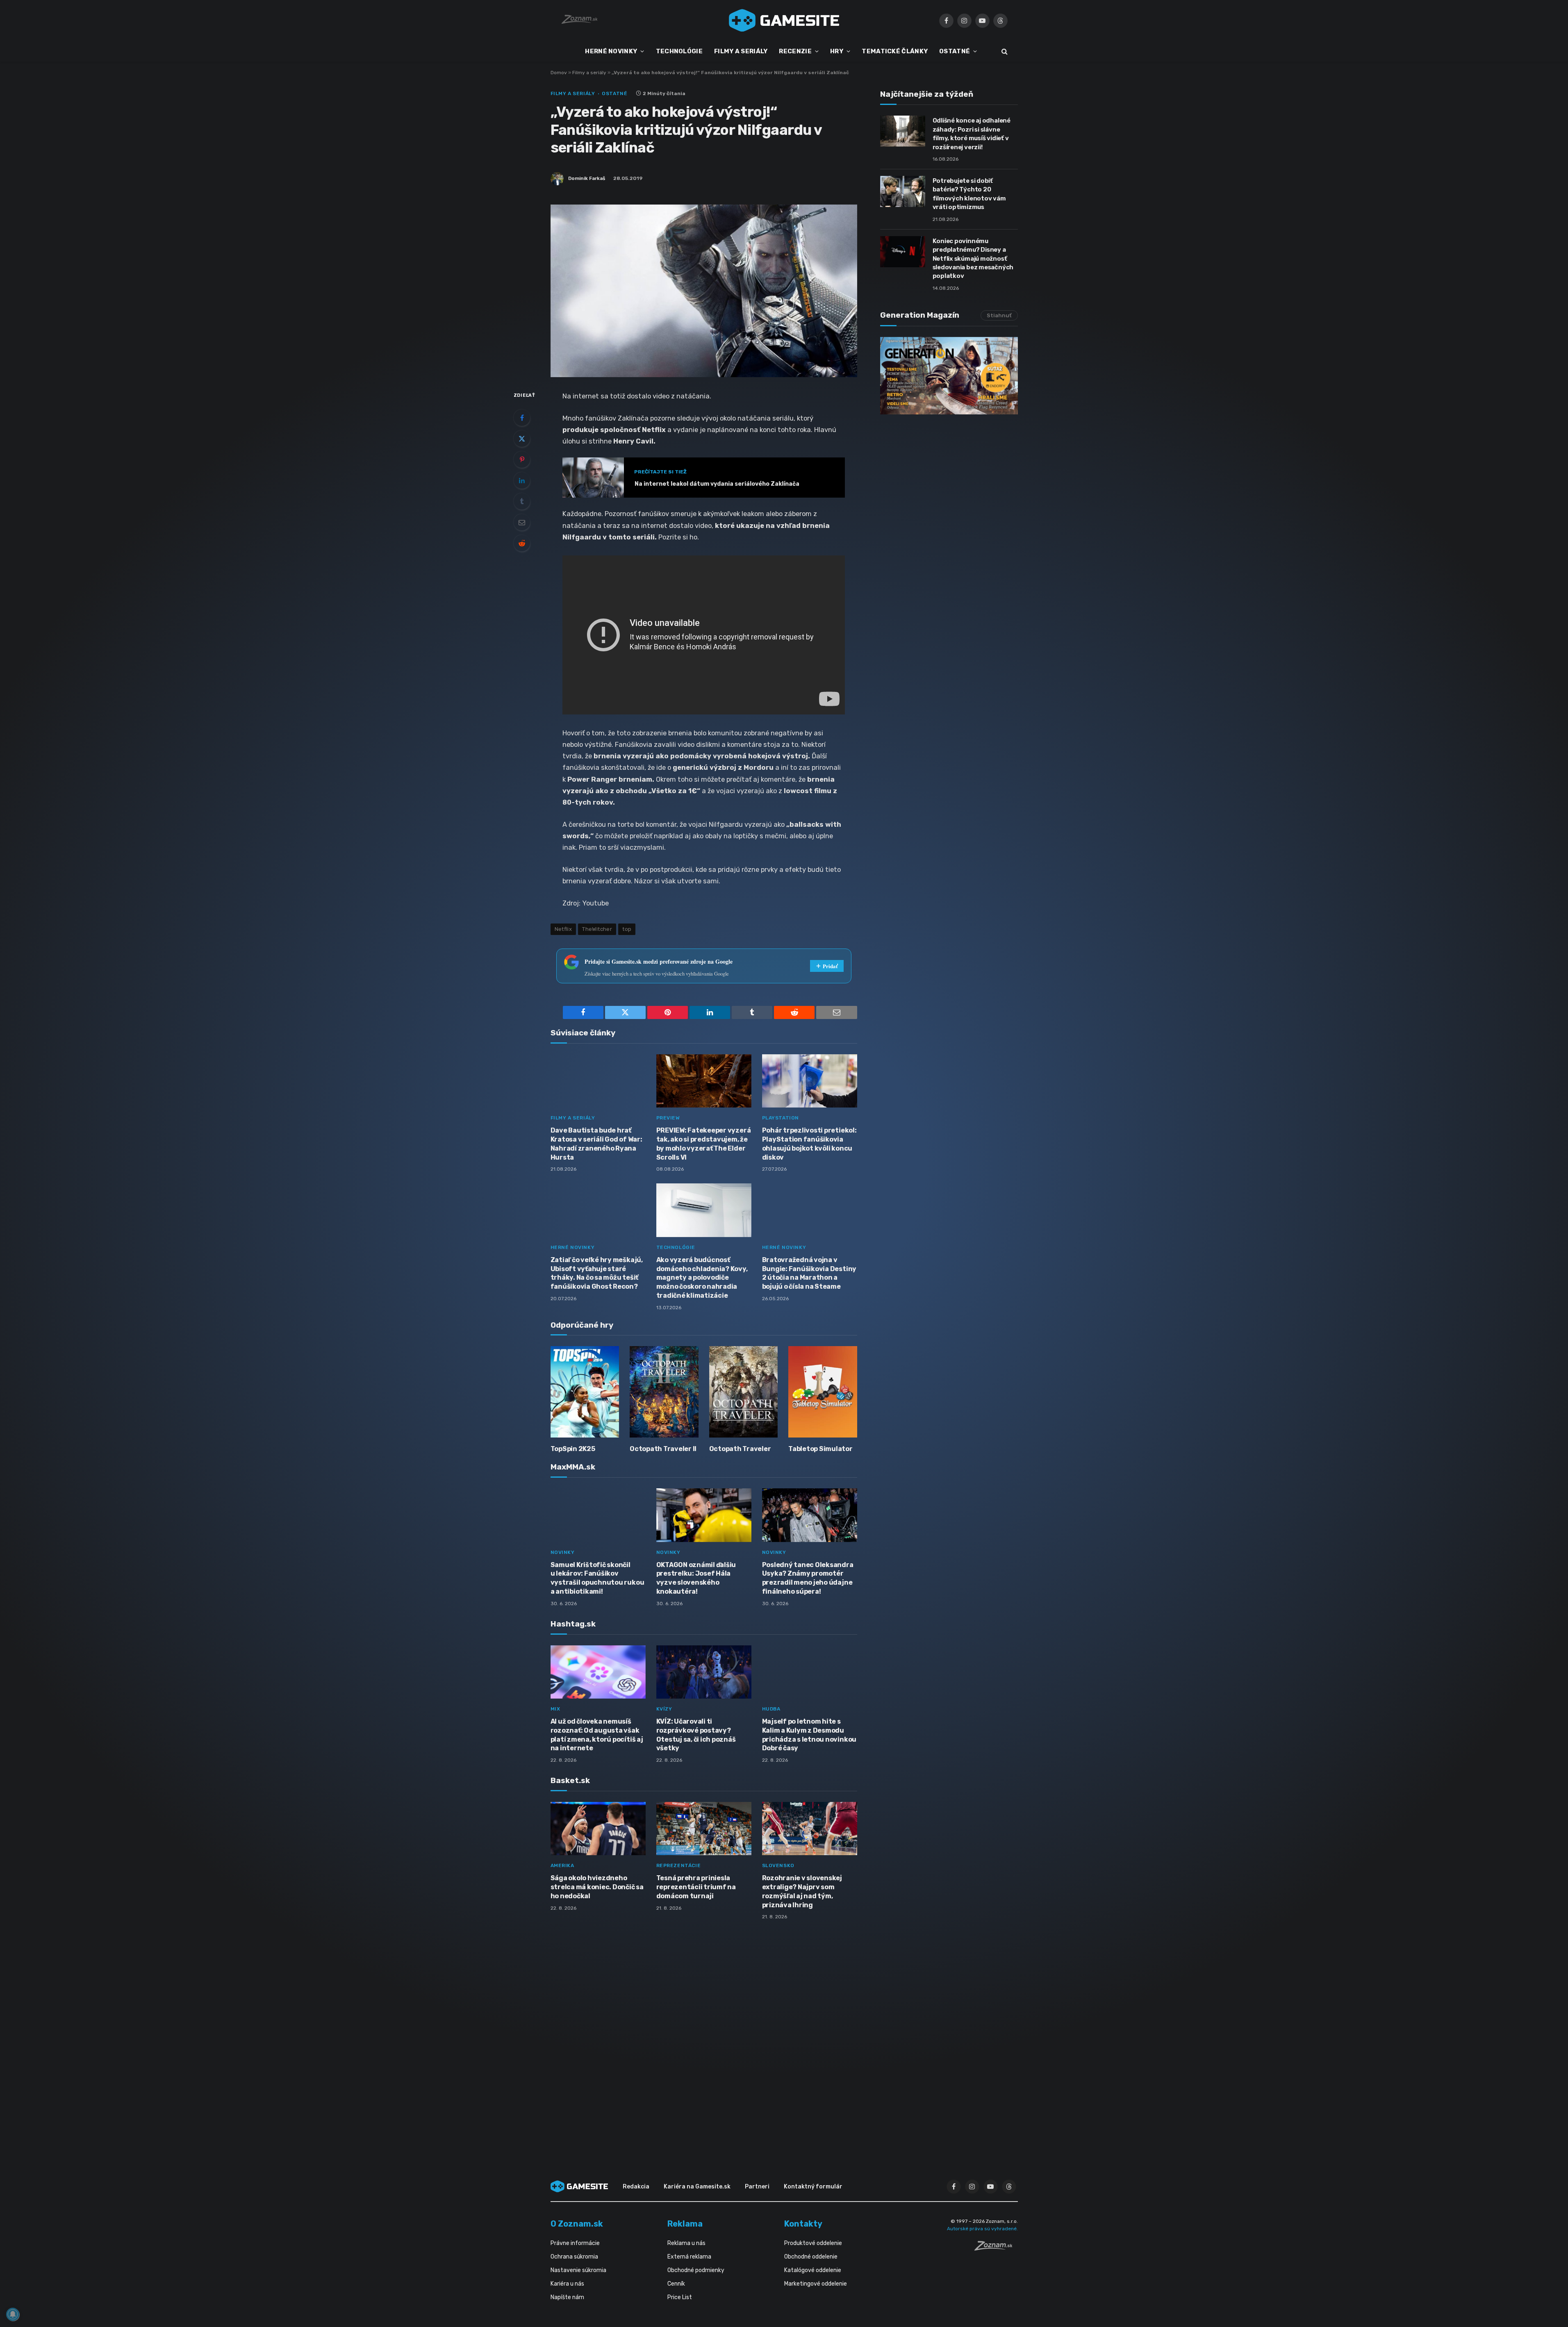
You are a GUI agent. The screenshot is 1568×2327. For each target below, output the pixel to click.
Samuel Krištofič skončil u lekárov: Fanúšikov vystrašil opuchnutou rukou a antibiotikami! (597, 1578)
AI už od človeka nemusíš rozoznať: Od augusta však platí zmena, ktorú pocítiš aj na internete (597, 1735)
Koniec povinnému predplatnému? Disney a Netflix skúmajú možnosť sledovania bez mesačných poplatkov (973, 259)
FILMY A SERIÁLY (741, 51)
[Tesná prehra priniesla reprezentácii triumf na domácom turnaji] (704, 1829)
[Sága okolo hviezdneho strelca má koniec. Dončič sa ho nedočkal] (598, 1829)
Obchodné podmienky (696, 2270)
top (627, 929)
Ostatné (614, 93)
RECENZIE (795, 51)
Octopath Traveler (740, 1449)
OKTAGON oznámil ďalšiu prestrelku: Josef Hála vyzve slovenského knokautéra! (696, 1578)
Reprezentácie (679, 1865)
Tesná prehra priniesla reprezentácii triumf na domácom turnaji (696, 1887)
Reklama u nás (686, 2243)
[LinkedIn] (522, 480)
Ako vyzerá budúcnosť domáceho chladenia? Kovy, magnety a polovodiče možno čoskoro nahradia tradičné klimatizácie (702, 1278)
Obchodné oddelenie (811, 2257)
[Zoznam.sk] (996, 2248)
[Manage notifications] (13, 2314)
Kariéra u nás (567, 2284)
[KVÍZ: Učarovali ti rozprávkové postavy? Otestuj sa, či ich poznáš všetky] (704, 1672)
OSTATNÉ (955, 51)
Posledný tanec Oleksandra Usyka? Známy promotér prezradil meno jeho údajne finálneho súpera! (808, 1578)
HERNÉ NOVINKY (611, 51)
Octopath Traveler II (663, 1449)
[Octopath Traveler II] (664, 1392)
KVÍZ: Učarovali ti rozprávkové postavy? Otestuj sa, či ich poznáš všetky (696, 1735)
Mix (555, 1709)
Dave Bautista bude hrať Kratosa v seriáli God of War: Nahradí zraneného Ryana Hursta (596, 1144)
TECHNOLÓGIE (679, 51)
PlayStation (781, 1118)
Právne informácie (575, 2243)
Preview (668, 1118)
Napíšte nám (567, 2297)
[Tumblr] (522, 501)
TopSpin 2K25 (573, 1449)
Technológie (676, 1247)
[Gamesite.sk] (784, 20)
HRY (837, 51)
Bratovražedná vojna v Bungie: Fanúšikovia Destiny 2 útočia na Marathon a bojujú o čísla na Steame (809, 1273)
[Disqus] (704, 2035)
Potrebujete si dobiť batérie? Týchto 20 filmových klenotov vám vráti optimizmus (969, 194)
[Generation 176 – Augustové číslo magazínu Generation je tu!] (949, 376)
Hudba (771, 1709)
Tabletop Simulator (820, 1449)
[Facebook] (522, 418)
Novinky (563, 1552)
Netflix (563, 929)
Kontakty (803, 2224)
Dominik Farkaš (587, 178)
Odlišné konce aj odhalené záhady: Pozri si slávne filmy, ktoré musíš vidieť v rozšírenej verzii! (972, 134)
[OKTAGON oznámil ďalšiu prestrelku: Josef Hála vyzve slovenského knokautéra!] (704, 1515)
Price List (680, 2297)
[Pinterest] (522, 459)
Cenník (676, 2284)
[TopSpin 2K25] (585, 1392)
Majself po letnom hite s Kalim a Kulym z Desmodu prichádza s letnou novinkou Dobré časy (809, 1735)
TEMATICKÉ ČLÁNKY (895, 51)
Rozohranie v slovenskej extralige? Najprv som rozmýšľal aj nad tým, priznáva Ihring (802, 1891)
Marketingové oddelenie (816, 2284)
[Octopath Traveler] (744, 1392)
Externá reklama (689, 2257)
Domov (559, 73)
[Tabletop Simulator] (823, 1392)
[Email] (522, 522)
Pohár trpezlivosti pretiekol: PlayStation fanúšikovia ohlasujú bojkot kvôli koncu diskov (809, 1144)
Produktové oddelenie (813, 2243)
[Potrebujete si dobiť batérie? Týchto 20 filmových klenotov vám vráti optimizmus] (903, 191)
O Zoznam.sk (577, 2224)
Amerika (562, 1865)
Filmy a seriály (589, 73)
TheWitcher (597, 929)
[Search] (1004, 51)
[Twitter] (522, 439)
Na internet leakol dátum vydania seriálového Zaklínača (717, 484)
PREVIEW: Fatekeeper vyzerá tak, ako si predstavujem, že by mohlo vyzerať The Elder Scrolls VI (704, 1144)
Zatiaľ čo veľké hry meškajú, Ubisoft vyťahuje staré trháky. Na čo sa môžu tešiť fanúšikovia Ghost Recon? (597, 1273)
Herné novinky (573, 1247)
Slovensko (778, 1865)
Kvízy (664, 1709)
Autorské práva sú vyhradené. (982, 2229)
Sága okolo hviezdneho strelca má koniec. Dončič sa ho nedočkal (597, 1887)
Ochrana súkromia (574, 2257)
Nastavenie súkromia (578, 2270)
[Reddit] (522, 543)
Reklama (685, 2224)
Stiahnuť (999, 315)
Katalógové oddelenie (813, 2270)
